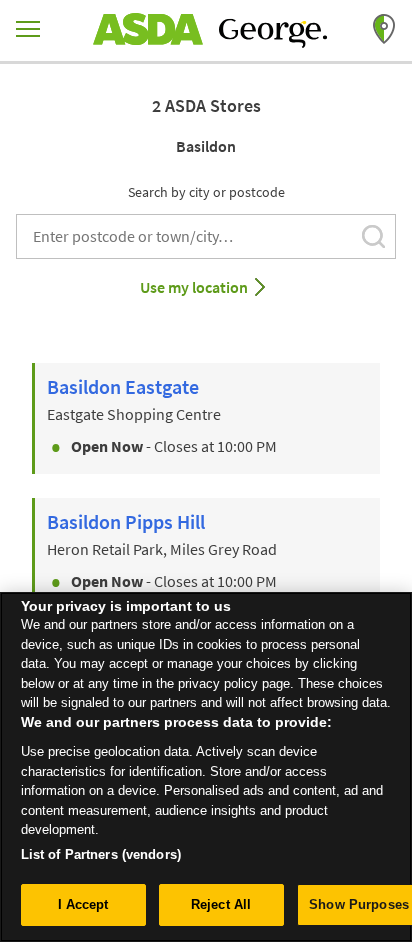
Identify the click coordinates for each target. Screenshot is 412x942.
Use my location (194, 287)
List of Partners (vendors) (101, 854)
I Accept (83, 904)
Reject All (221, 904)
